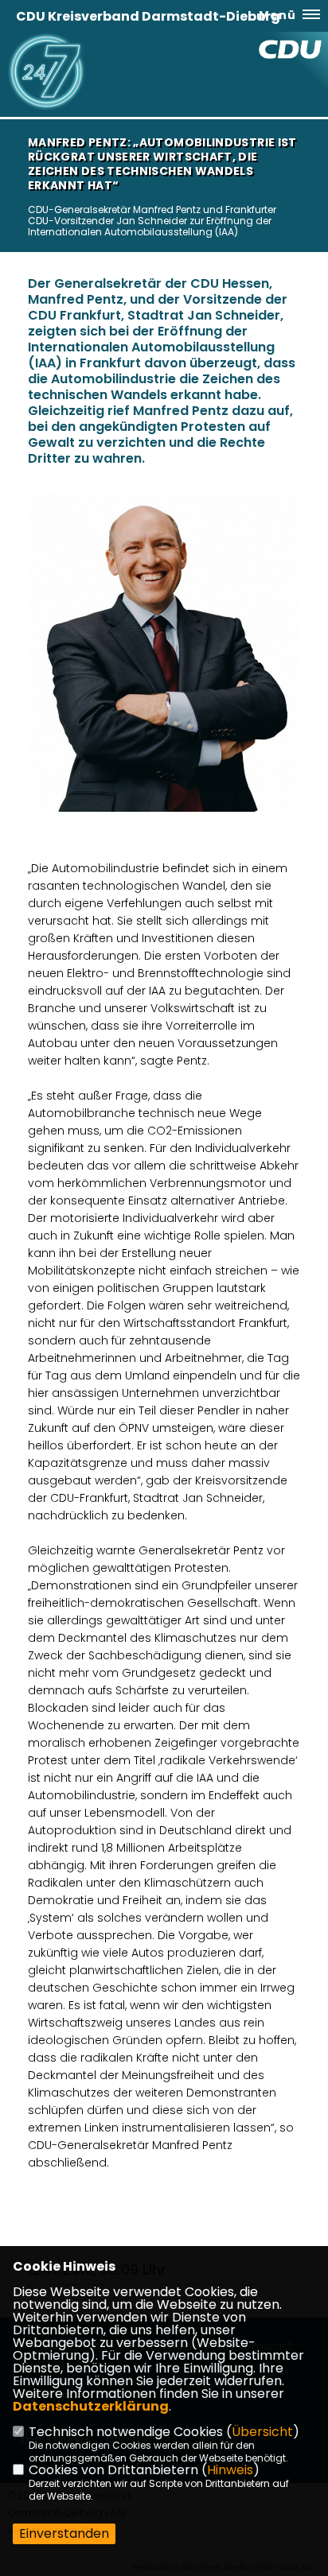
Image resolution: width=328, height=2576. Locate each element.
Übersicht (262, 2432)
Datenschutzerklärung (91, 2406)
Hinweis (230, 2470)
